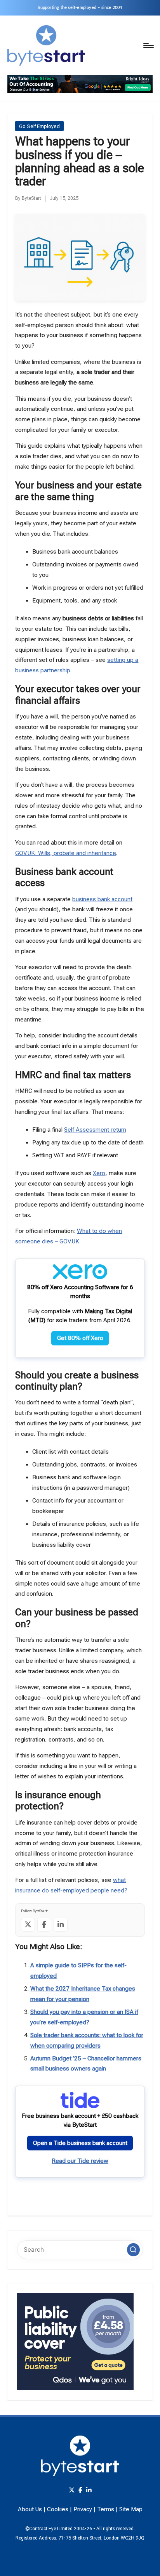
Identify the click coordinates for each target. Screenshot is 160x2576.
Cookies (58, 2509)
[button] (134, 2250)
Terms (106, 2509)
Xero (99, 1173)
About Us (30, 2509)
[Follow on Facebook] (44, 1925)
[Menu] (148, 45)
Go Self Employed (39, 126)
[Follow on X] (28, 1925)
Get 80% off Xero (80, 1338)
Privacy (83, 2509)
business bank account (102, 899)
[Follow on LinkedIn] (61, 1925)
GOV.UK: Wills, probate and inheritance (66, 853)
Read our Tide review (80, 2161)
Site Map (131, 2509)
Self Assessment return (95, 1130)
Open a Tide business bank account (80, 2143)
